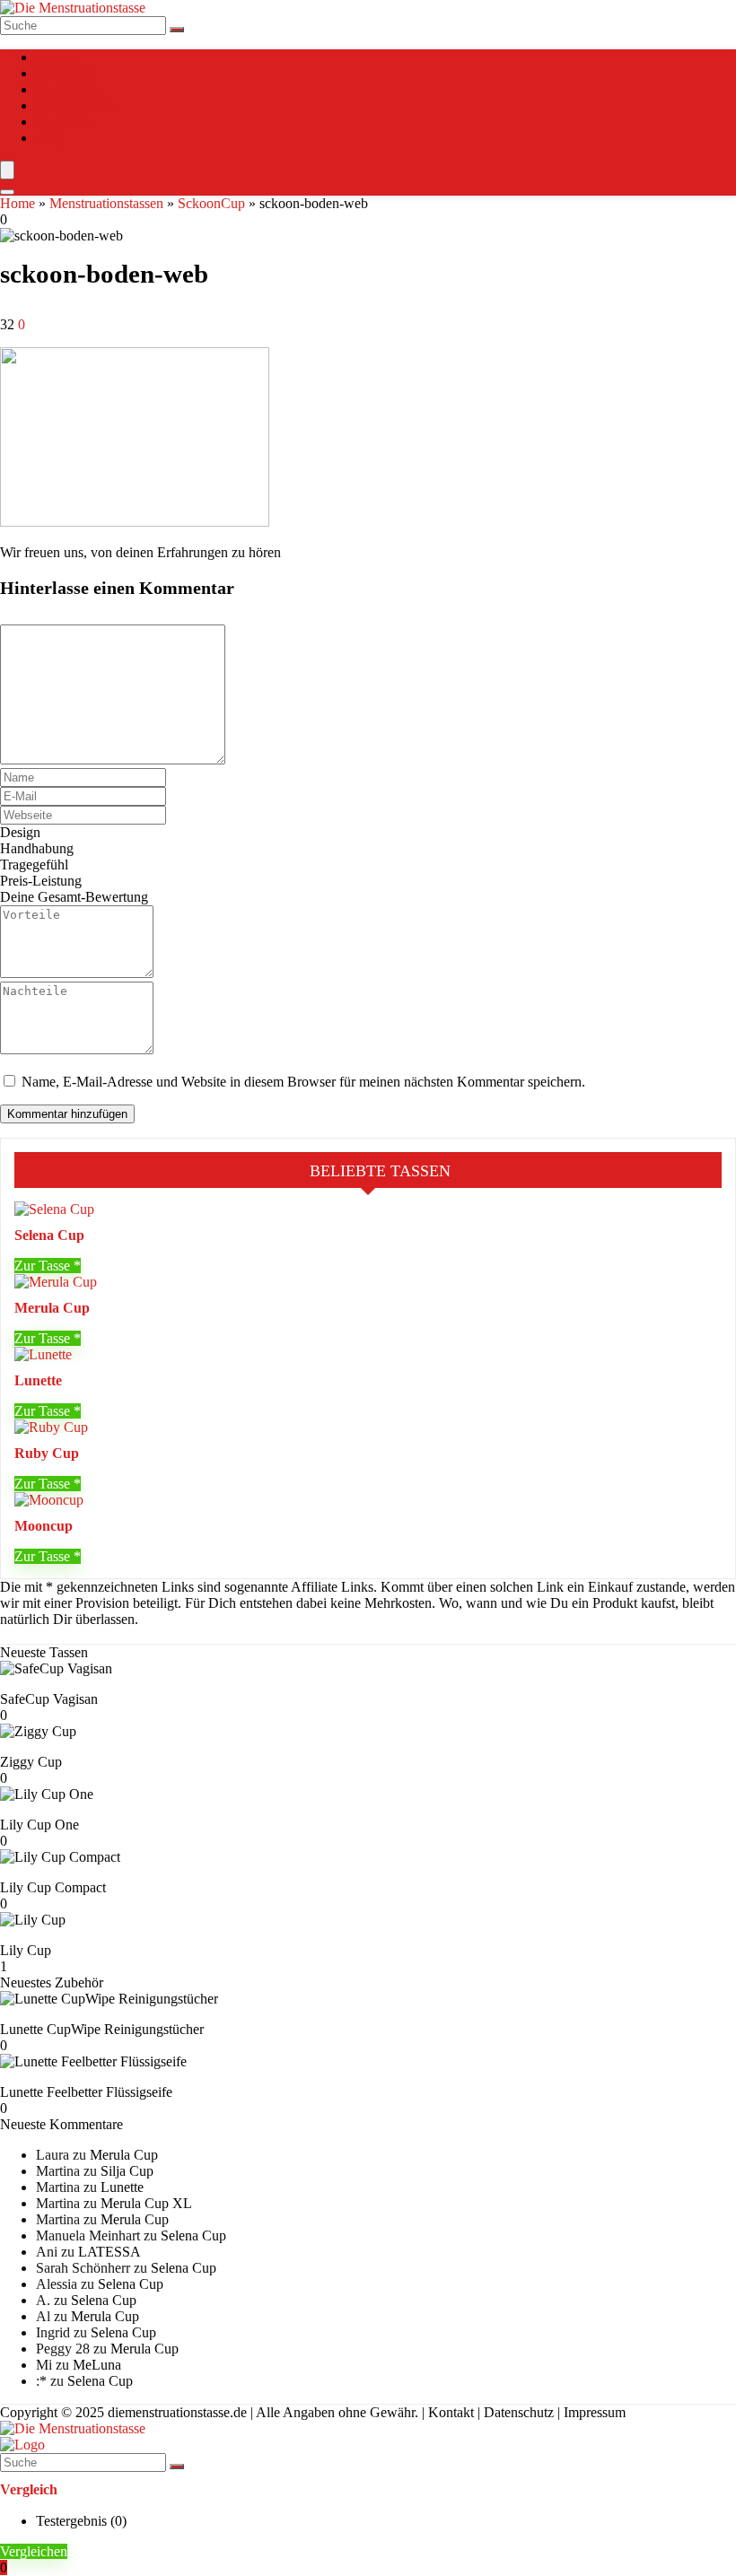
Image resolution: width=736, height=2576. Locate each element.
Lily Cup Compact (53, 1887)
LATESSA (110, 2252)
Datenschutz (519, 2412)
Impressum (595, 2412)
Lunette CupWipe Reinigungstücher (102, 2029)
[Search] (7, 192)
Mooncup (44, 1526)
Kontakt (451, 2412)
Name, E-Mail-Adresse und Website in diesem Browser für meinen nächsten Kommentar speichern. (303, 1082)
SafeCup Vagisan (49, 1699)
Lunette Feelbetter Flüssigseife (86, 2092)
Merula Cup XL (146, 2203)
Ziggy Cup (31, 1762)
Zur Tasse (44, 1266)
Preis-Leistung (41, 881)
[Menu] (7, 170)
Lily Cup (26, 1950)
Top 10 (56, 57)
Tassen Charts (75, 105)
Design (20, 832)
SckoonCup (211, 203)
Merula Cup (52, 1308)
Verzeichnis (69, 89)
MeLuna (97, 2365)
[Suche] (177, 30)
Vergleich (63, 122)
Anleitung (64, 73)
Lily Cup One (39, 1825)
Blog (50, 138)
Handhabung (37, 848)
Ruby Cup (47, 1453)
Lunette (38, 1380)
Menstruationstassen (106, 203)
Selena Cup (49, 1235)
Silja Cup (127, 2171)
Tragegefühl (34, 864)
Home (18, 203)
